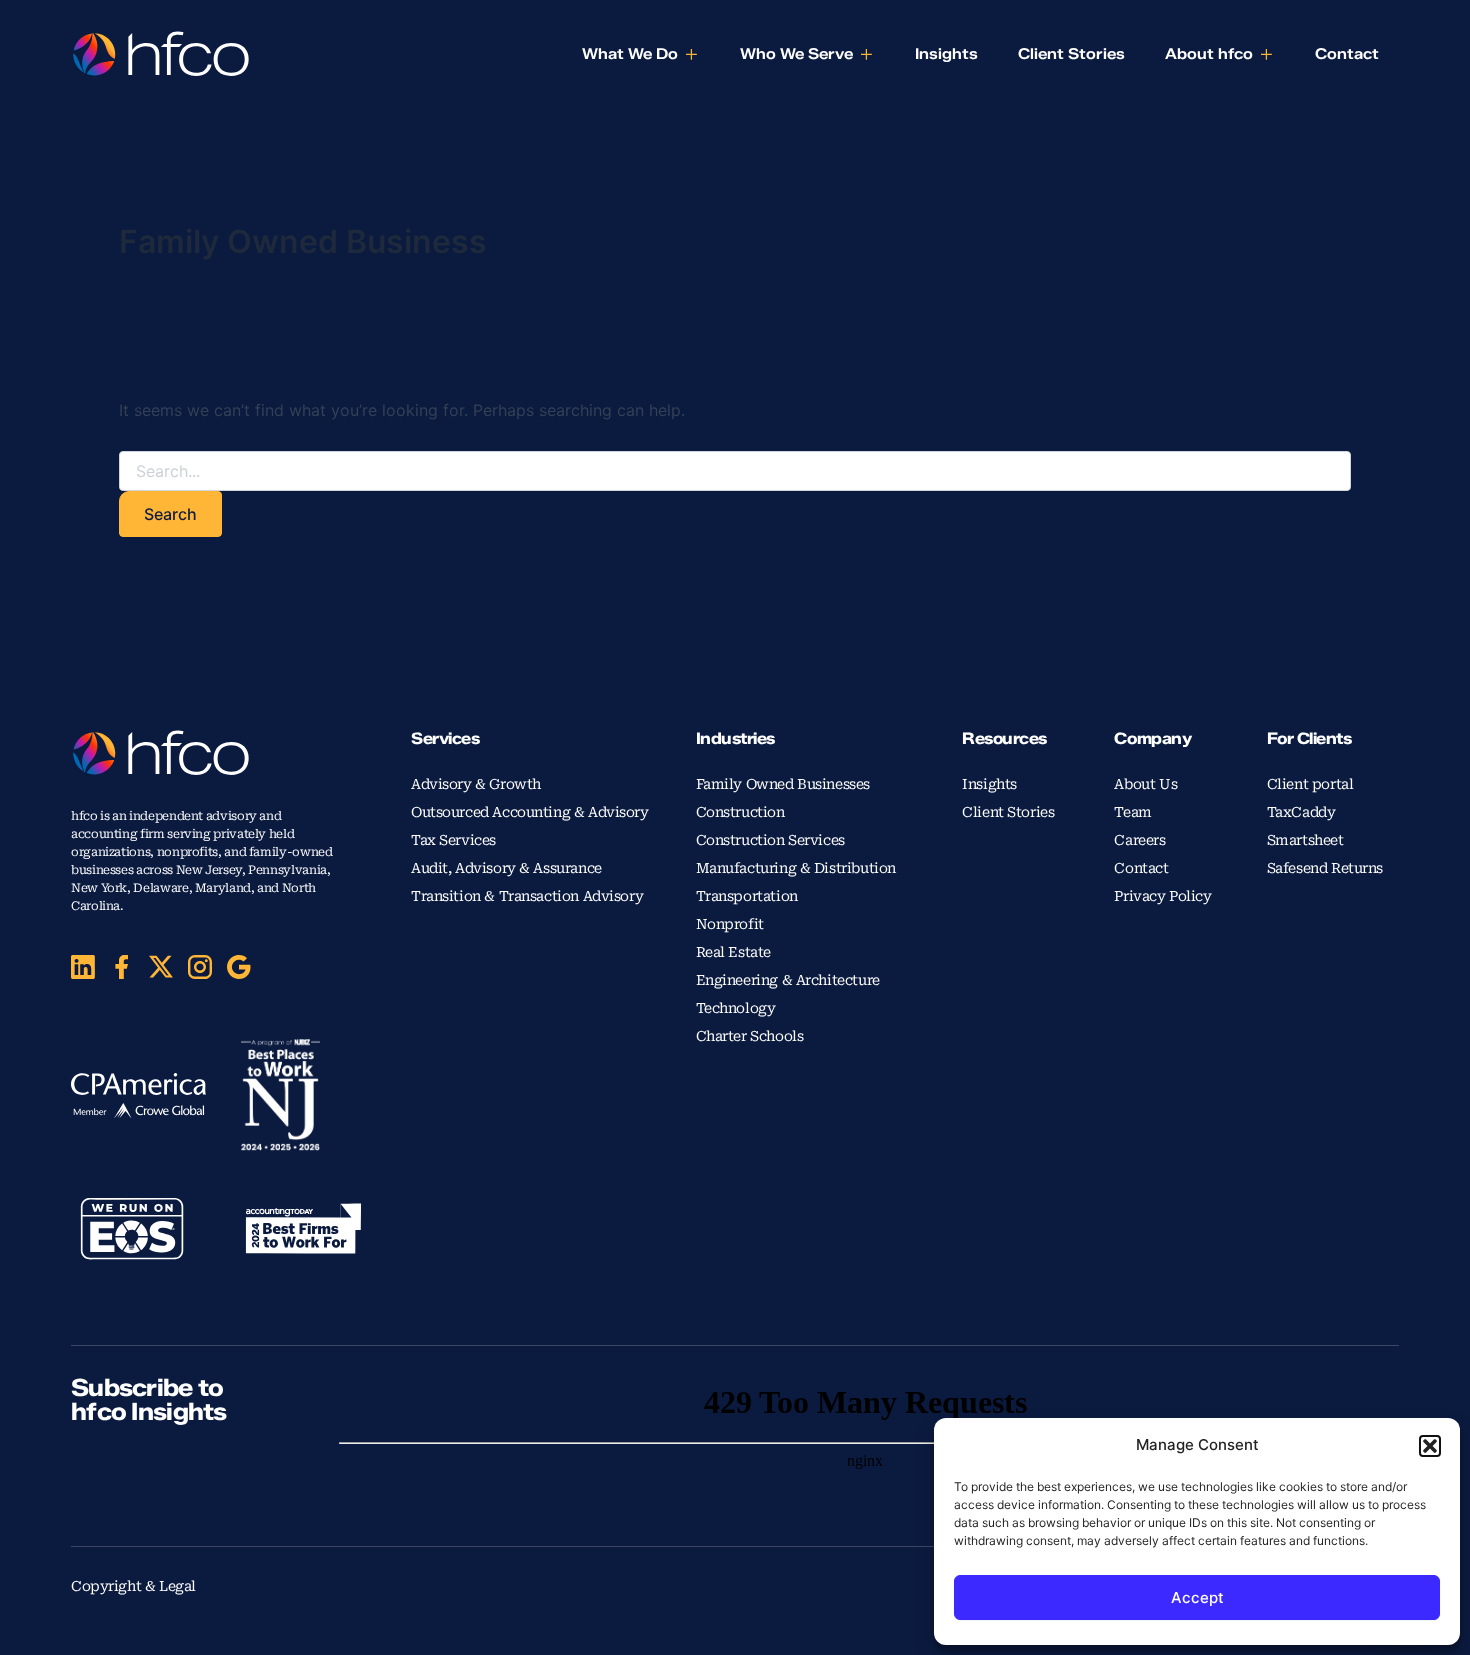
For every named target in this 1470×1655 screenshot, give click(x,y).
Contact (1347, 54)
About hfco (1209, 54)
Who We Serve (796, 54)
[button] (1430, 1446)
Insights (946, 54)
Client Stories (1071, 54)
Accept (1197, 1597)
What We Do (630, 54)
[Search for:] (735, 471)
